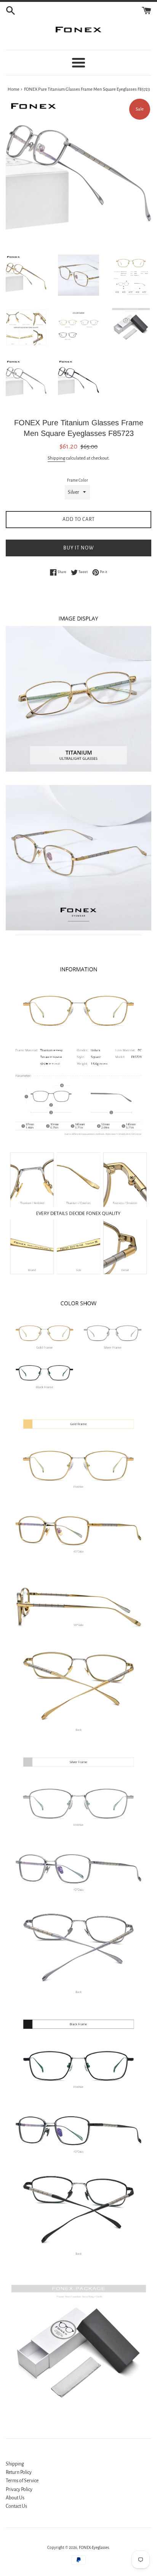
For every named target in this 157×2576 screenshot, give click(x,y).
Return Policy (19, 2472)
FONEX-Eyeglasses (94, 2548)
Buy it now (79, 548)
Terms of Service (22, 2481)
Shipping (56, 458)
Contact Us (16, 2506)
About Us (15, 2498)
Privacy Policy (19, 2489)
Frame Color (78, 480)
